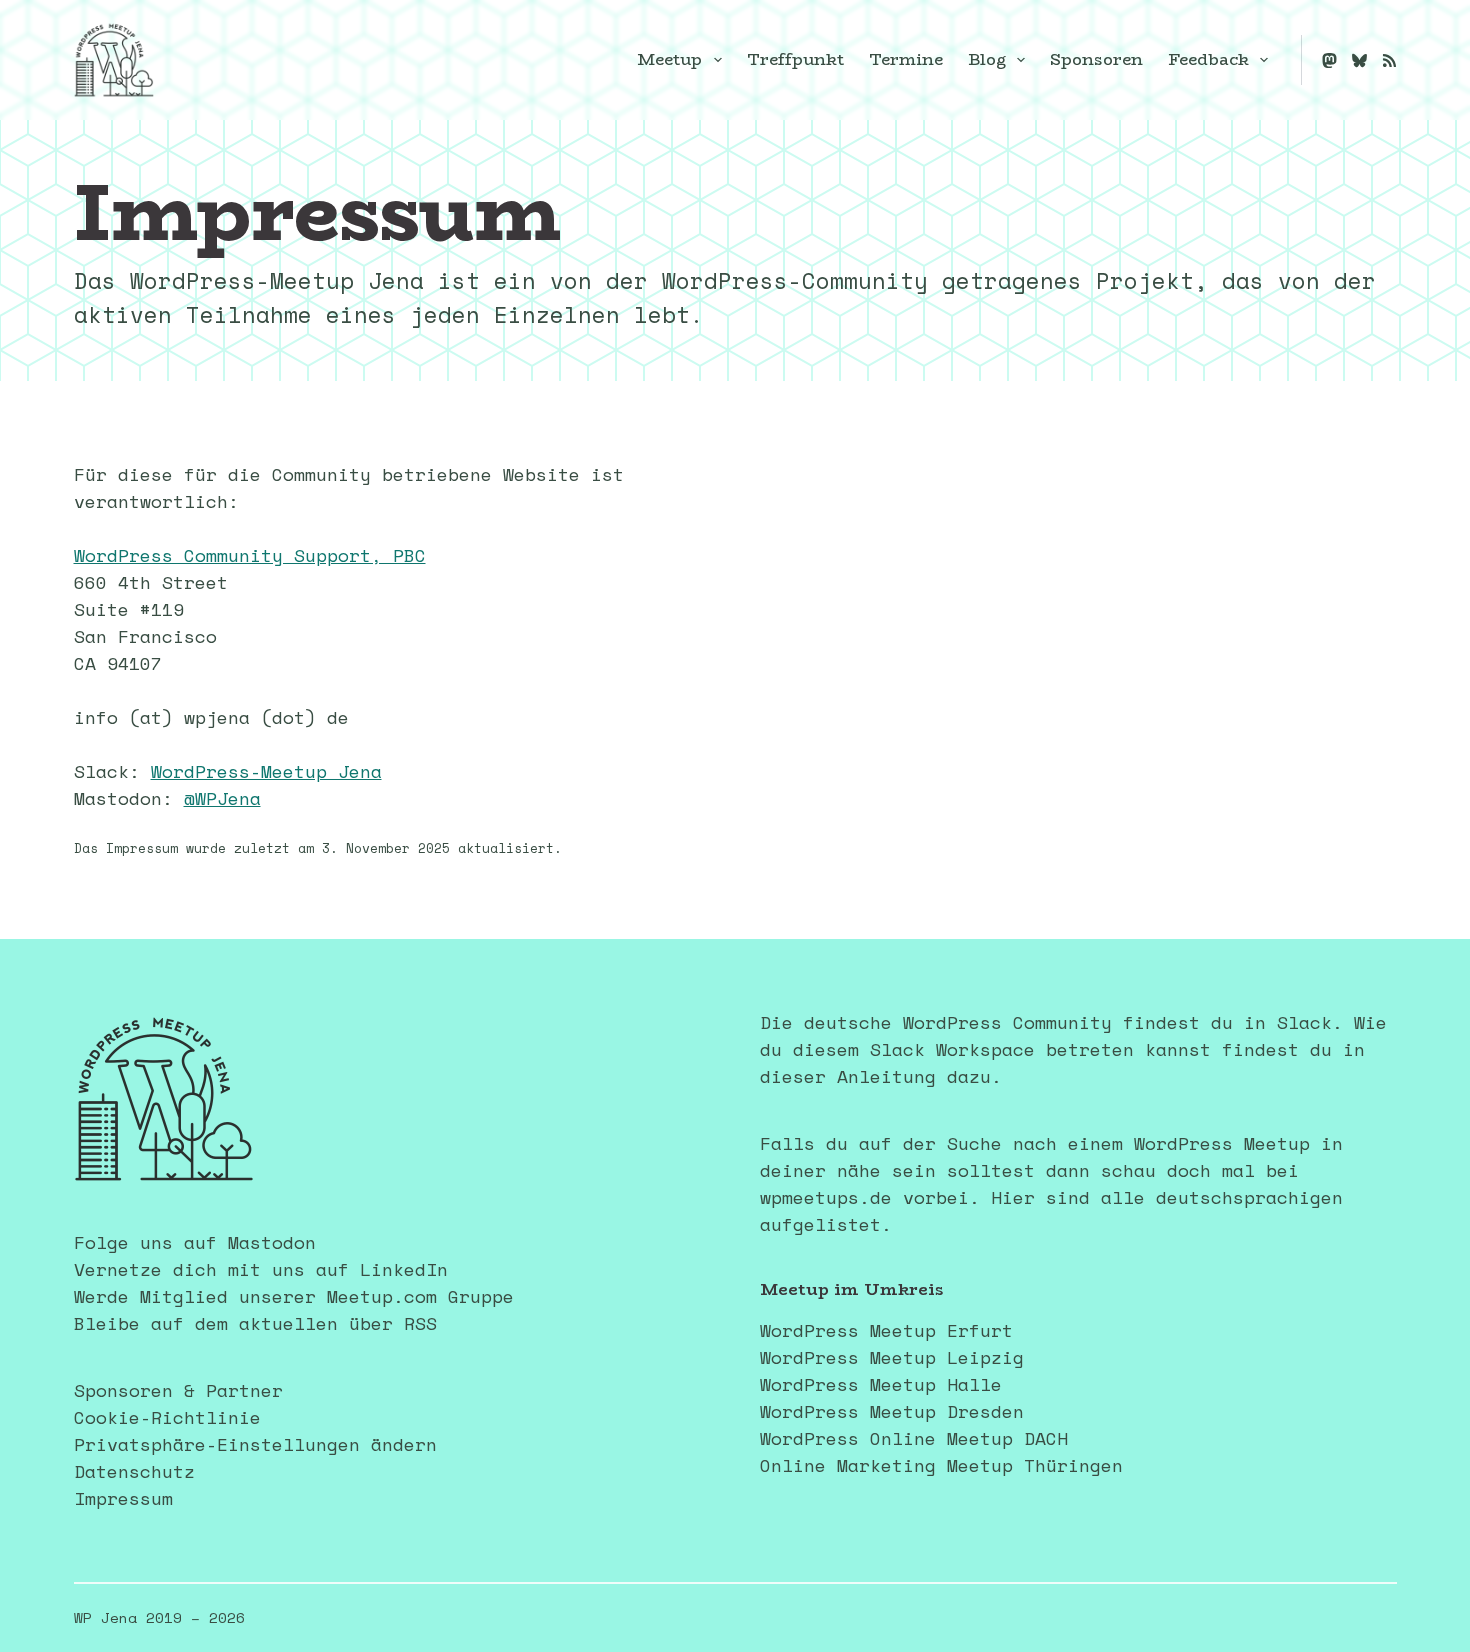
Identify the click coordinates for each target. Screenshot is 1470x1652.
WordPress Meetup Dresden (892, 1411)
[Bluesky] (1359, 60)
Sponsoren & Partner (178, 1390)
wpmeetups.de (826, 1197)
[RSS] (1389, 60)
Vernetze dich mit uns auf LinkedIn (261, 1269)
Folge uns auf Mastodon (195, 1242)
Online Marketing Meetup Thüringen (941, 1465)
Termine (906, 59)
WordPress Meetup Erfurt (886, 1330)
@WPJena (222, 798)
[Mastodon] (1329, 60)
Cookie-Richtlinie (167, 1417)
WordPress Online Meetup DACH (914, 1438)
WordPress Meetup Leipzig (892, 1357)
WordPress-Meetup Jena (266, 771)
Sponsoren (1096, 59)
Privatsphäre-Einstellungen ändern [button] (255, 1444)
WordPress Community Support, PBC (250, 555)
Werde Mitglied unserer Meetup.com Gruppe (294, 1296)
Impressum (123, 1498)
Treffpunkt (795, 59)
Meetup (669, 59)
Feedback (1208, 59)
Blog (987, 59)
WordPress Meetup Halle (881, 1384)
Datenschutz (134, 1471)
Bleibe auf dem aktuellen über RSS (255, 1323)
